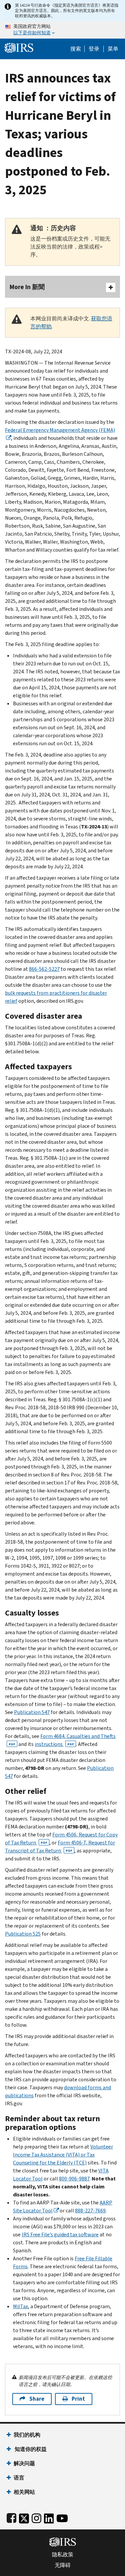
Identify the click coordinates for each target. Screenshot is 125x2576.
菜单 (113, 49)
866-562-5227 (44, 969)
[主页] (19, 47)
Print (78, 2399)
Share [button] (37, 2399)
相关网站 (24, 2492)
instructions (54, 1744)
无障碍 (63, 2565)
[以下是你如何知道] (62, 30)
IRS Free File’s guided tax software (60, 2234)
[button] (94, 49)
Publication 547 (32, 1712)
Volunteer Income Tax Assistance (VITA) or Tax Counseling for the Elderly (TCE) (63, 2155)
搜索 (76, 49)
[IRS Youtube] (62, 2517)
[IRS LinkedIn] (49, 2517)
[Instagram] (36, 2517)
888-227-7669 (90, 2211)
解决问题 (24, 2463)
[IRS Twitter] (24, 2517)
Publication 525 (23, 1934)
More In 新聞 (27, 287)
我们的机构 (27, 2435)
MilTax (20, 2306)
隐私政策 (63, 2555)
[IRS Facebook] (11, 2517)
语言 (19, 2478)
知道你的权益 (30, 2449)
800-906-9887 (74, 2179)
